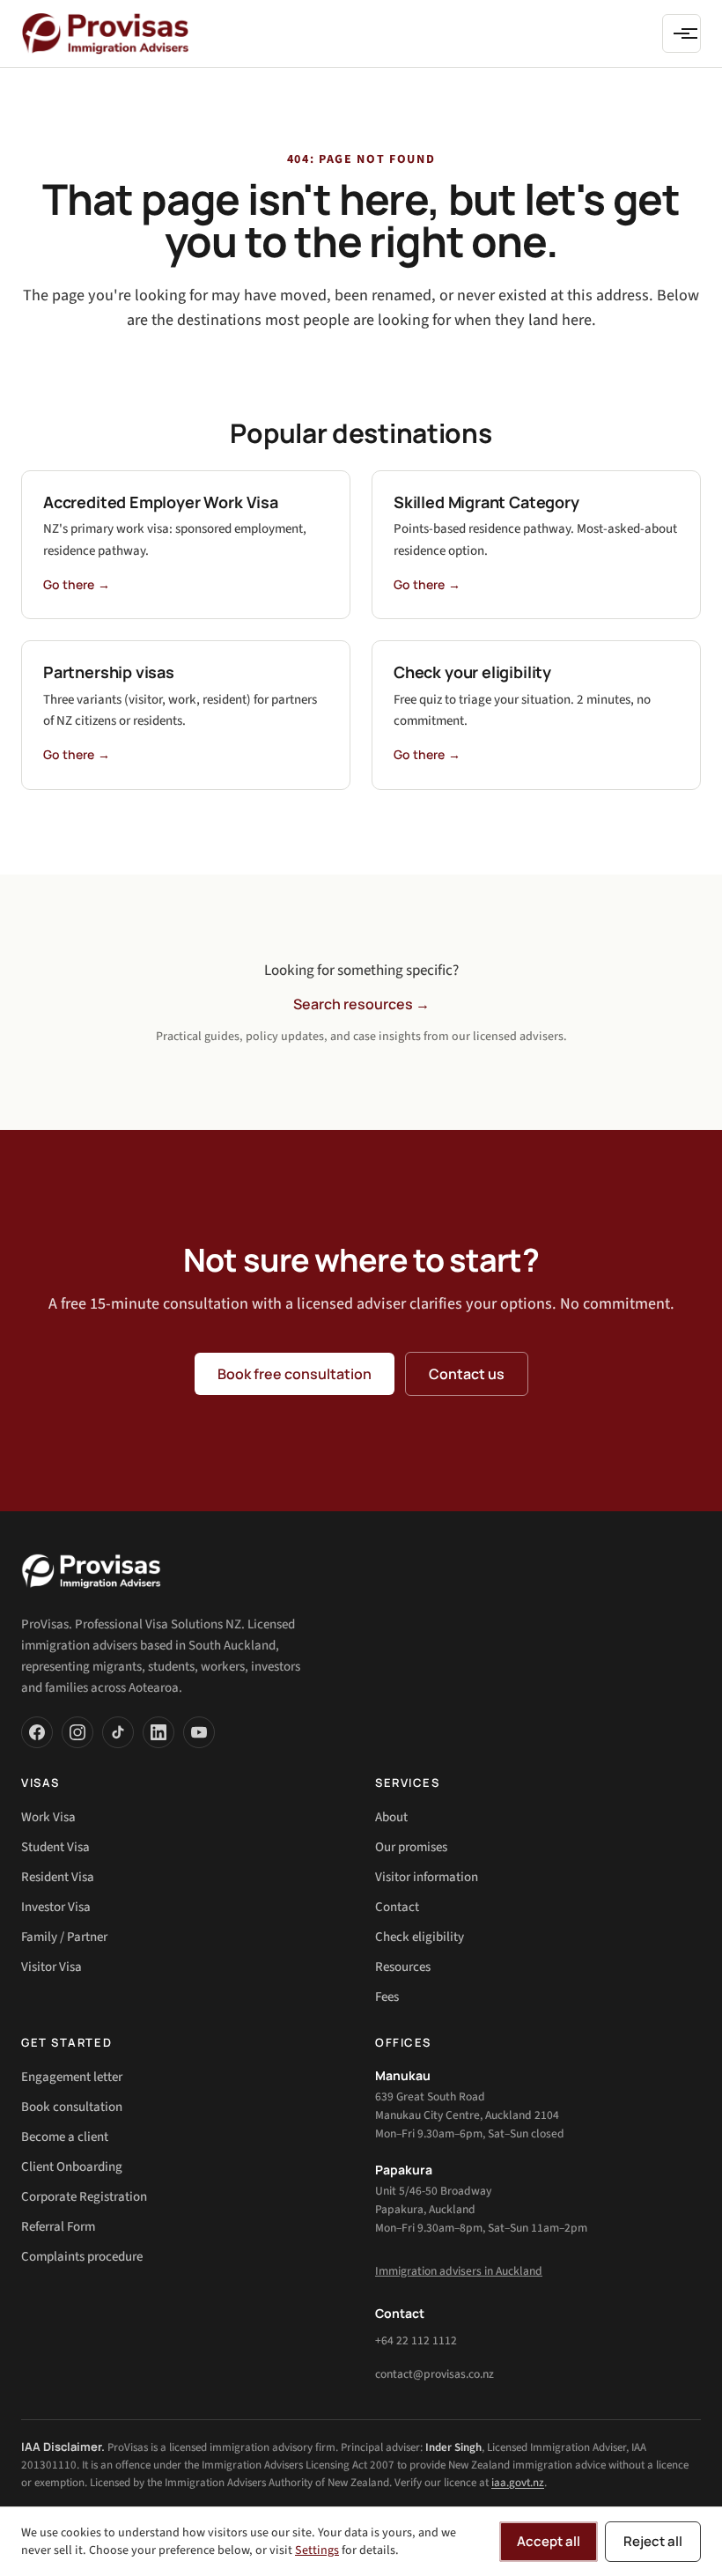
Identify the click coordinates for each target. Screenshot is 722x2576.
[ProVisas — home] (105, 33)
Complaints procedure (82, 2257)
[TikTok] (118, 1732)
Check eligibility (420, 1937)
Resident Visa (58, 1877)
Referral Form (58, 2227)
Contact (397, 1907)
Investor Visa (56, 1907)
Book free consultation (295, 1374)
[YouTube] (199, 1732)
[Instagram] (77, 1732)
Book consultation (72, 2107)
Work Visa (48, 1817)
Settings (317, 2550)
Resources (403, 1967)
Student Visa (55, 1847)
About (391, 1817)
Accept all (549, 2541)
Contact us (467, 1374)
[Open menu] (681, 33)
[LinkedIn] (158, 1732)
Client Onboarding (72, 2167)
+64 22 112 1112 (416, 2340)
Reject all (653, 2541)
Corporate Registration (84, 2197)
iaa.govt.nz (518, 2483)
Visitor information (427, 1877)
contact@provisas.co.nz (435, 2374)
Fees (387, 1997)
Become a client (65, 2137)
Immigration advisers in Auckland (459, 2271)
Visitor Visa (52, 1967)
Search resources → (361, 1004)
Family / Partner (64, 1937)
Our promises (411, 1847)
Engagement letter (72, 2077)
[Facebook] (37, 1732)
